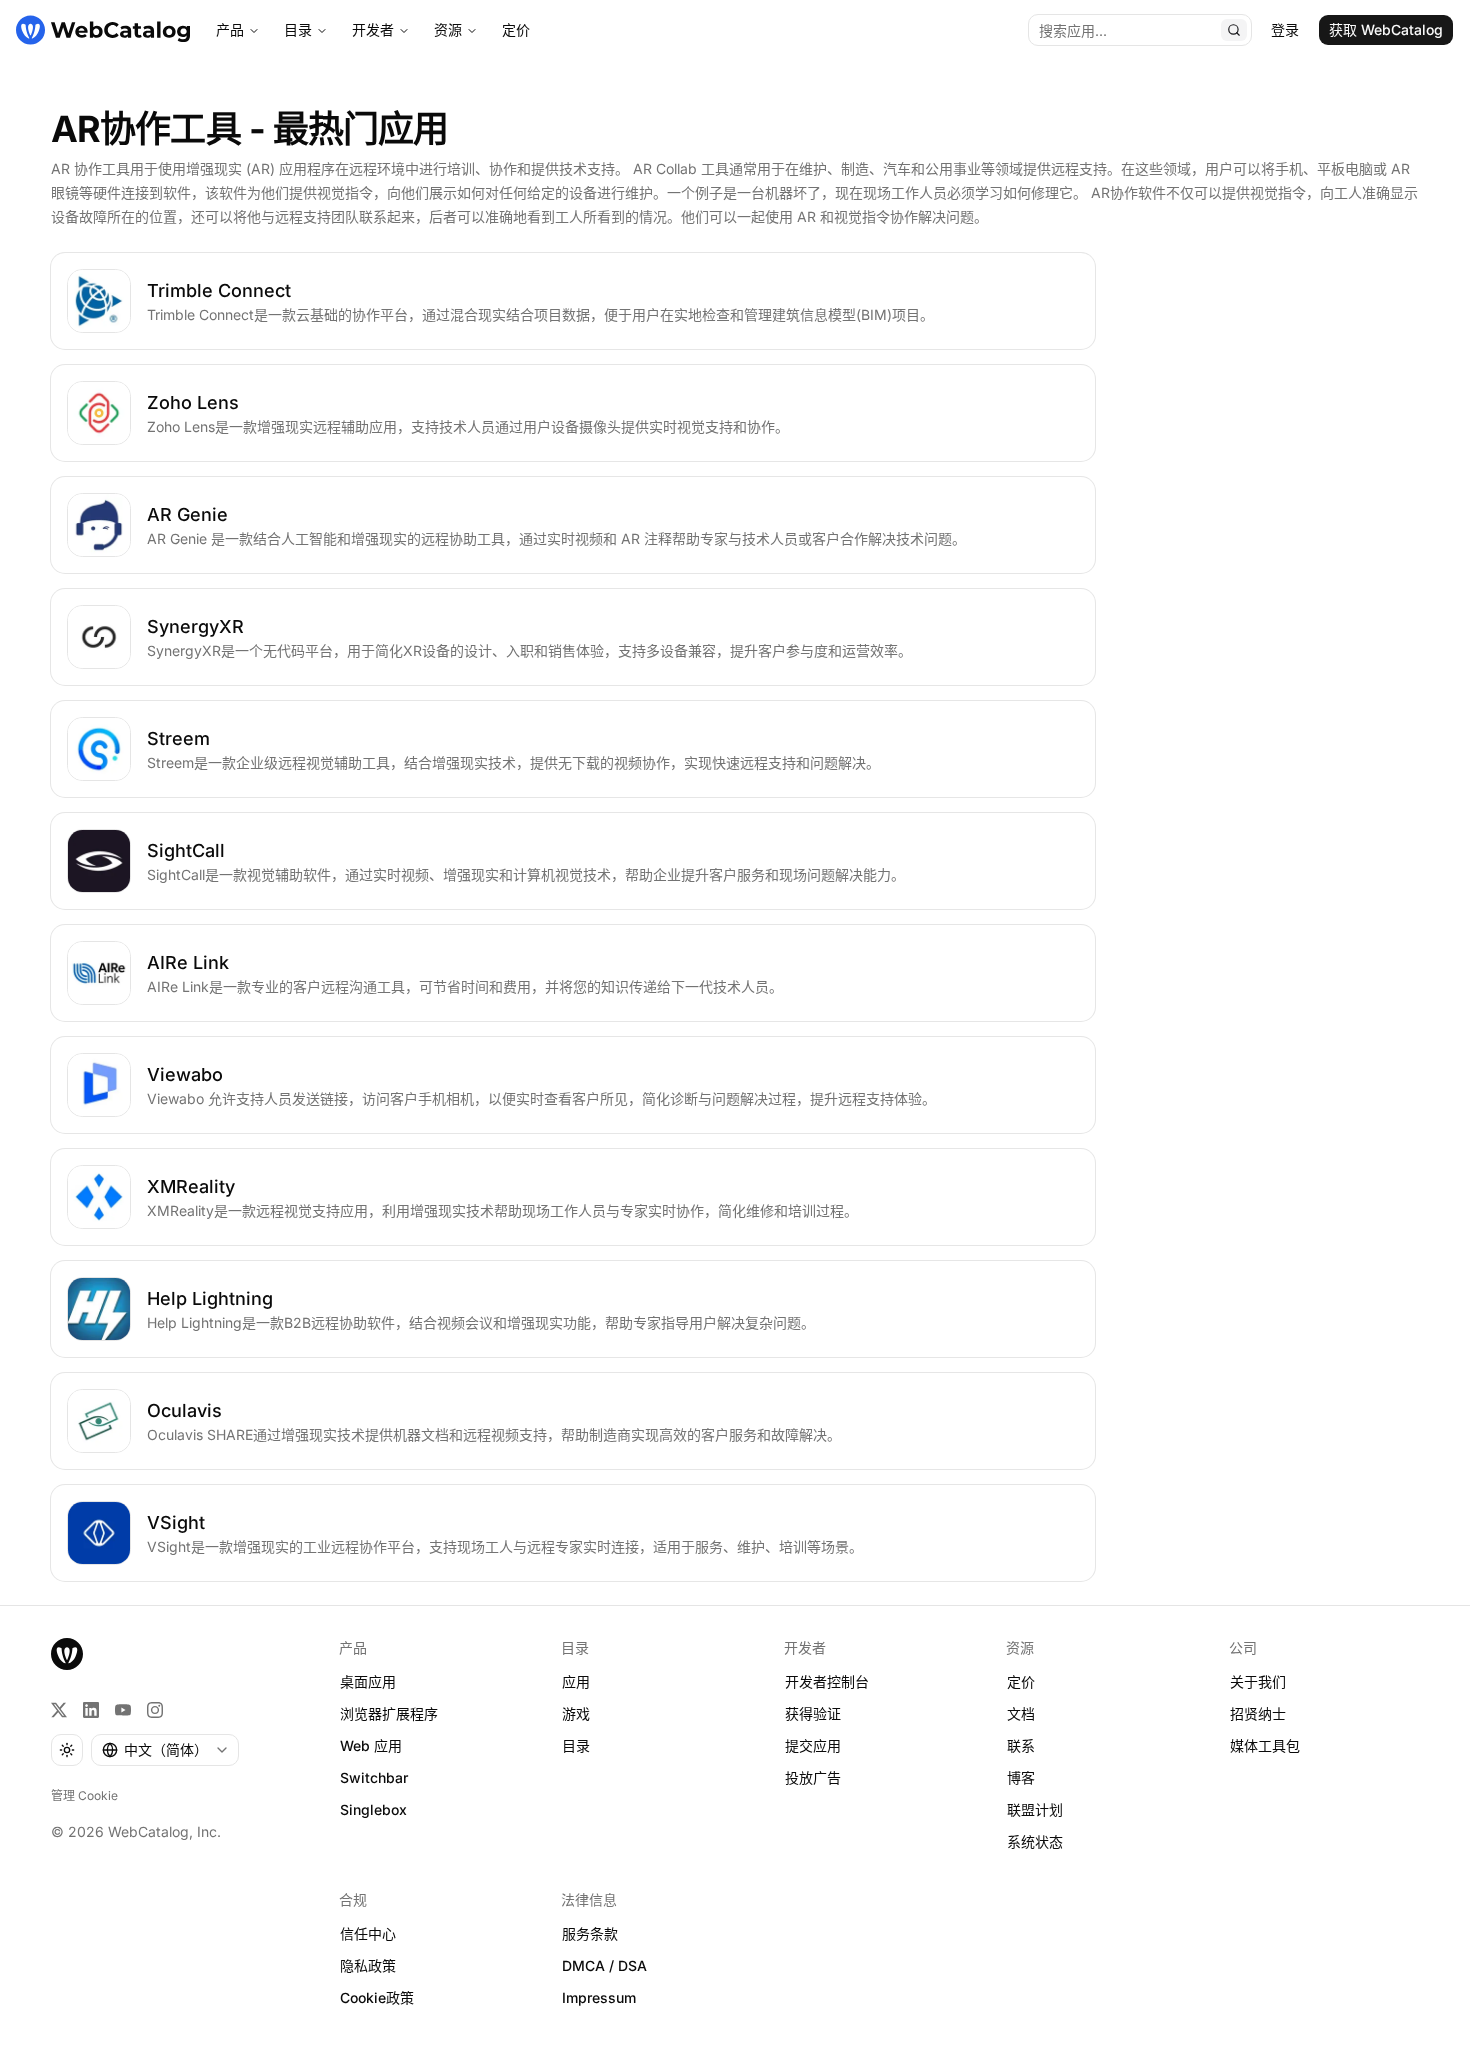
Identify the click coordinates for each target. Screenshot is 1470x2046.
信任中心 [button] (368, 1933)
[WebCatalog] (67, 1654)
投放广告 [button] (813, 1777)
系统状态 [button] (1035, 1841)
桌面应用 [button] (368, 1681)
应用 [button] (576, 1681)
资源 (448, 29)
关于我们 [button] (1258, 1681)
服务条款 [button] (590, 1933)
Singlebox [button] (373, 1809)
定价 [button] (1021, 1681)
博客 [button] (1021, 1777)
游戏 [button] (576, 1713)
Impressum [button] (599, 1997)
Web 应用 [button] (371, 1745)
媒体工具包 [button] (1265, 1745)
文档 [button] (1021, 1713)
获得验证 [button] (813, 1713)
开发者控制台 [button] (827, 1681)
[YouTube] (123, 1710)
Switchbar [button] (374, 1777)
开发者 (373, 29)
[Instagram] (155, 1710)
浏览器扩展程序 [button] (389, 1713)
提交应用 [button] (813, 1745)
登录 (1285, 29)
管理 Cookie (84, 1795)
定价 (516, 29)
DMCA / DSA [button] (604, 1965)
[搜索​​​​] (1234, 30)
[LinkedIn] (91, 1710)
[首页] (103, 30)
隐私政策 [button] (368, 1965)
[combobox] (165, 1750)
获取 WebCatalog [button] (1386, 29)
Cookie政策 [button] (377, 1997)
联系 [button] (1021, 1745)
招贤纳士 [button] (1258, 1713)
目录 (298, 29)
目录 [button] (576, 1745)
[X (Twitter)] (59, 1710)
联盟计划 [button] (1035, 1809)
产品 (230, 29)
